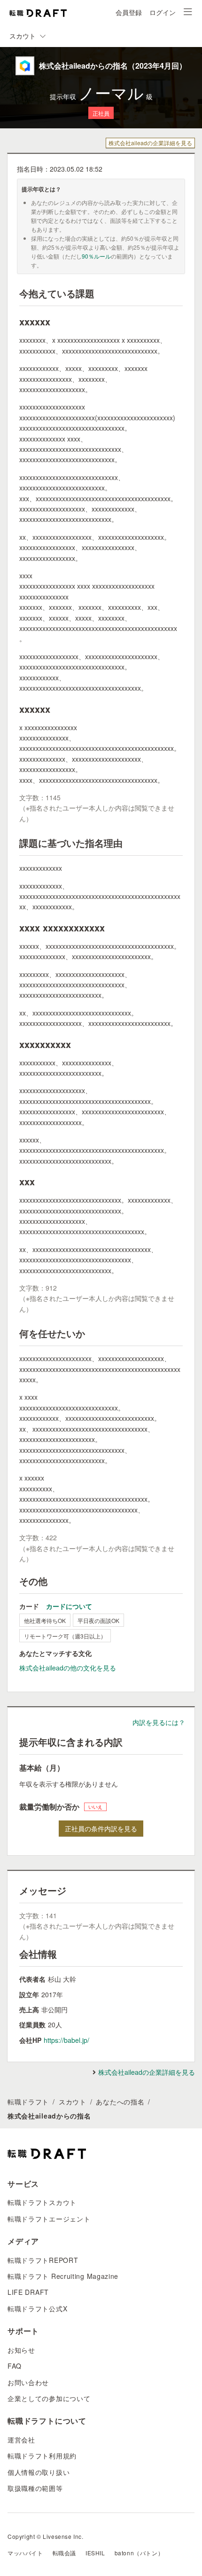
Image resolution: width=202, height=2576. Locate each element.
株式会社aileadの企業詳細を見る (150, 143)
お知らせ (21, 2350)
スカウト (73, 2102)
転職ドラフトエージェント (49, 2219)
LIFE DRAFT (28, 2292)
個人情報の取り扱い (39, 2472)
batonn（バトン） (139, 2553)
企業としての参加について (49, 2398)
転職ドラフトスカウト (42, 2202)
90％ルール (96, 256)
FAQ (15, 2366)
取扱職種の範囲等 (35, 2488)
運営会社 (21, 2440)
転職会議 (64, 2553)
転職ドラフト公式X (37, 2308)
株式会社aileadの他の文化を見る (68, 1668)
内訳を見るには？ (159, 1722)
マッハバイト (25, 2553)
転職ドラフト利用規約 (42, 2456)
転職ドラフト (28, 2102)
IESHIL (95, 2553)
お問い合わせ (28, 2382)
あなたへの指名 (120, 2102)
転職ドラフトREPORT (43, 2260)
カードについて (69, 1606)
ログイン (163, 12)
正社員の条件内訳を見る (101, 1828)
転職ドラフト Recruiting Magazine (63, 2276)
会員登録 (129, 12)
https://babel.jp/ (66, 2040)
